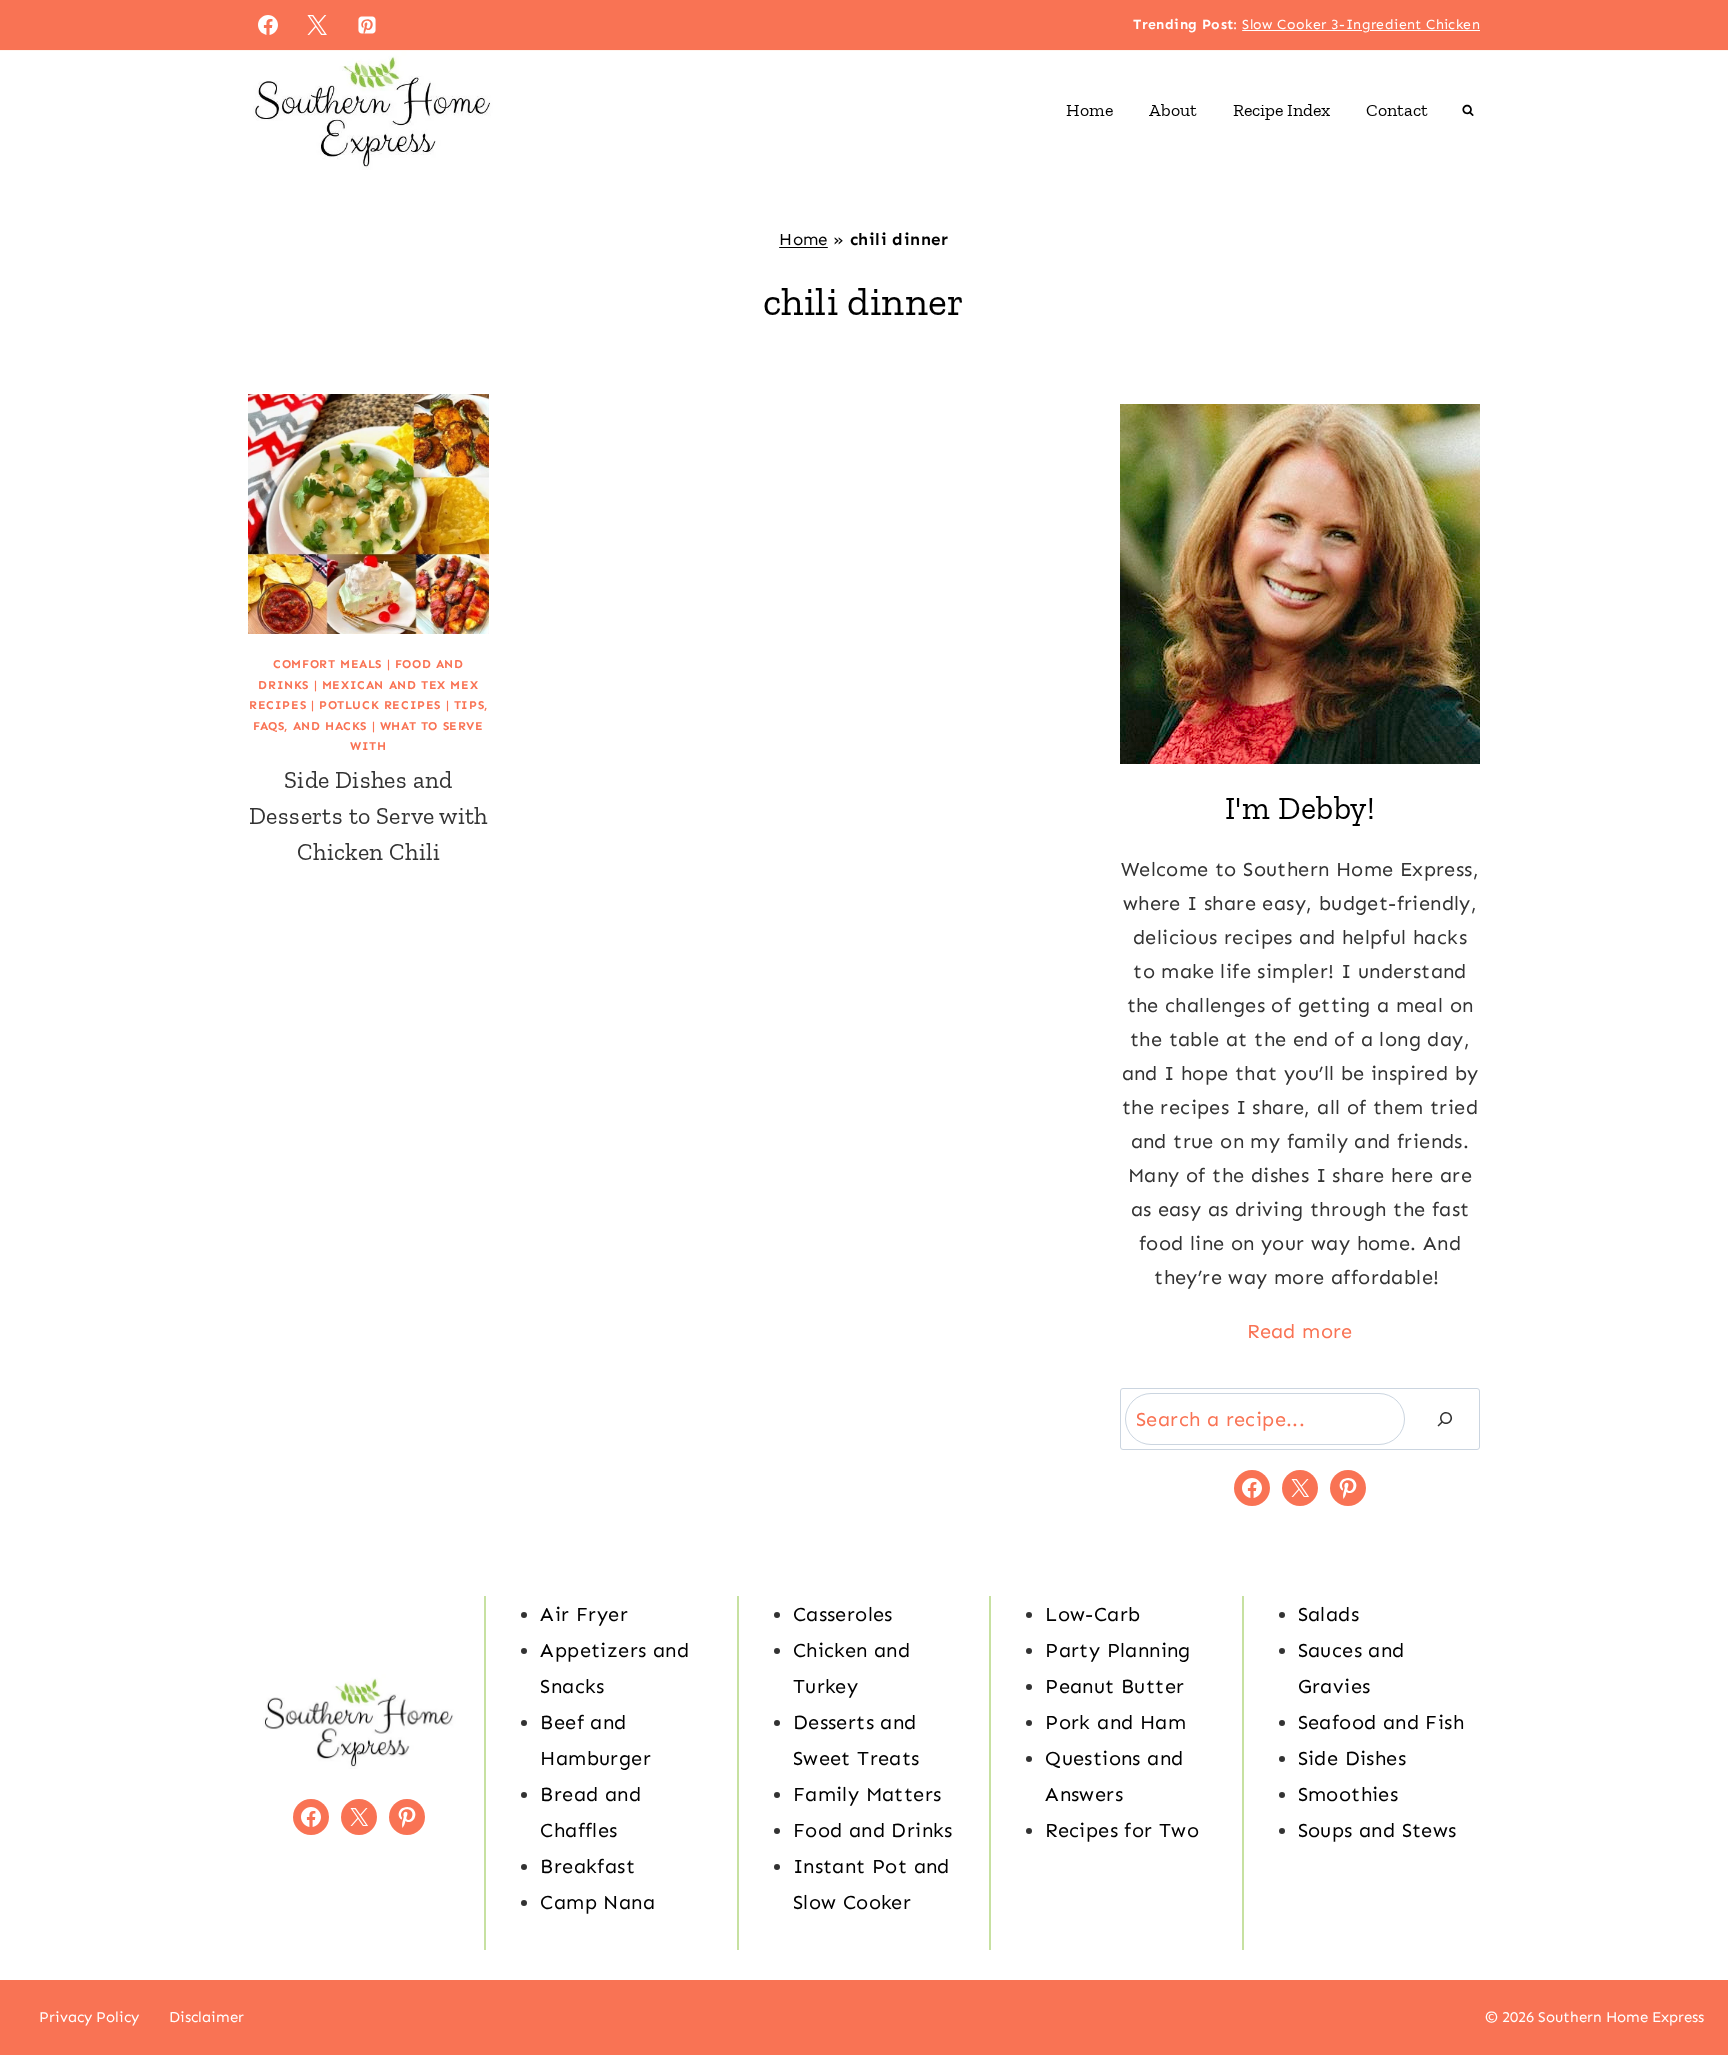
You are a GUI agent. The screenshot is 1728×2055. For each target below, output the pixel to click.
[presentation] (368, 514)
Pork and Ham (1115, 1722)
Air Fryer (584, 1614)
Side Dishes (1352, 1758)
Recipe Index (1281, 110)
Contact (1397, 110)
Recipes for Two (1122, 1830)
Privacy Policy (89, 2017)
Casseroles (843, 1614)
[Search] (1445, 1419)
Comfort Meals (327, 664)
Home (1089, 110)
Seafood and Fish (1381, 1722)
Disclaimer (206, 2017)
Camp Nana (597, 1902)
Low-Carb (1092, 1614)
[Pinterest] (367, 25)
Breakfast (587, 1866)
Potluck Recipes (380, 705)
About (1173, 110)
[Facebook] (268, 25)
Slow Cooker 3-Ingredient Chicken (1361, 24)
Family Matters (867, 1794)
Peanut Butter (1114, 1686)
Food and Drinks (873, 1830)
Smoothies (1348, 1794)
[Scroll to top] (1678, 1975)
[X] (317, 25)
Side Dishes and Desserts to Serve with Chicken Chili (368, 815)
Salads (1328, 1614)
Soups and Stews (1377, 1830)
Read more (1300, 1331)
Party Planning (1118, 1650)
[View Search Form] (1468, 110)
